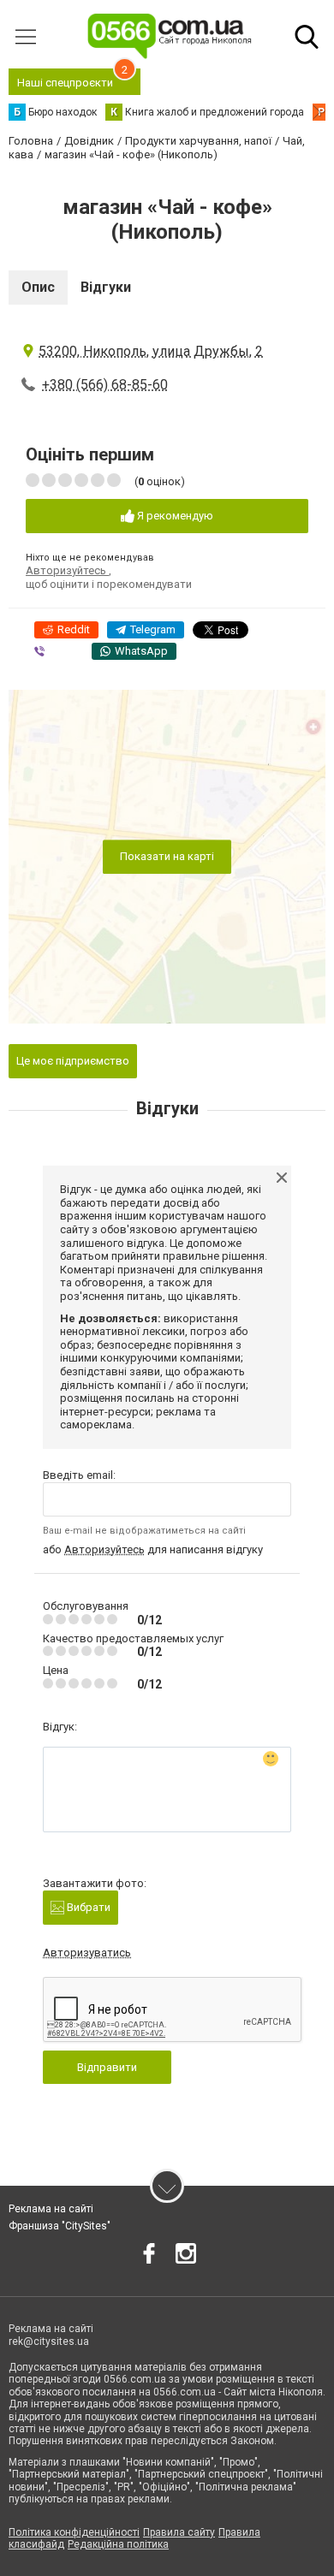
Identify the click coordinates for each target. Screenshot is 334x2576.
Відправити (107, 2067)
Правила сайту (179, 2532)
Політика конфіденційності (74, 2532)
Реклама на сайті (51, 2209)
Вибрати (87, 1907)
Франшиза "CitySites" (60, 2226)
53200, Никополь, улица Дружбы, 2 (151, 351)
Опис (38, 287)
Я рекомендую (174, 516)
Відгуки (106, 287)
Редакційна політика (118, 2544)
